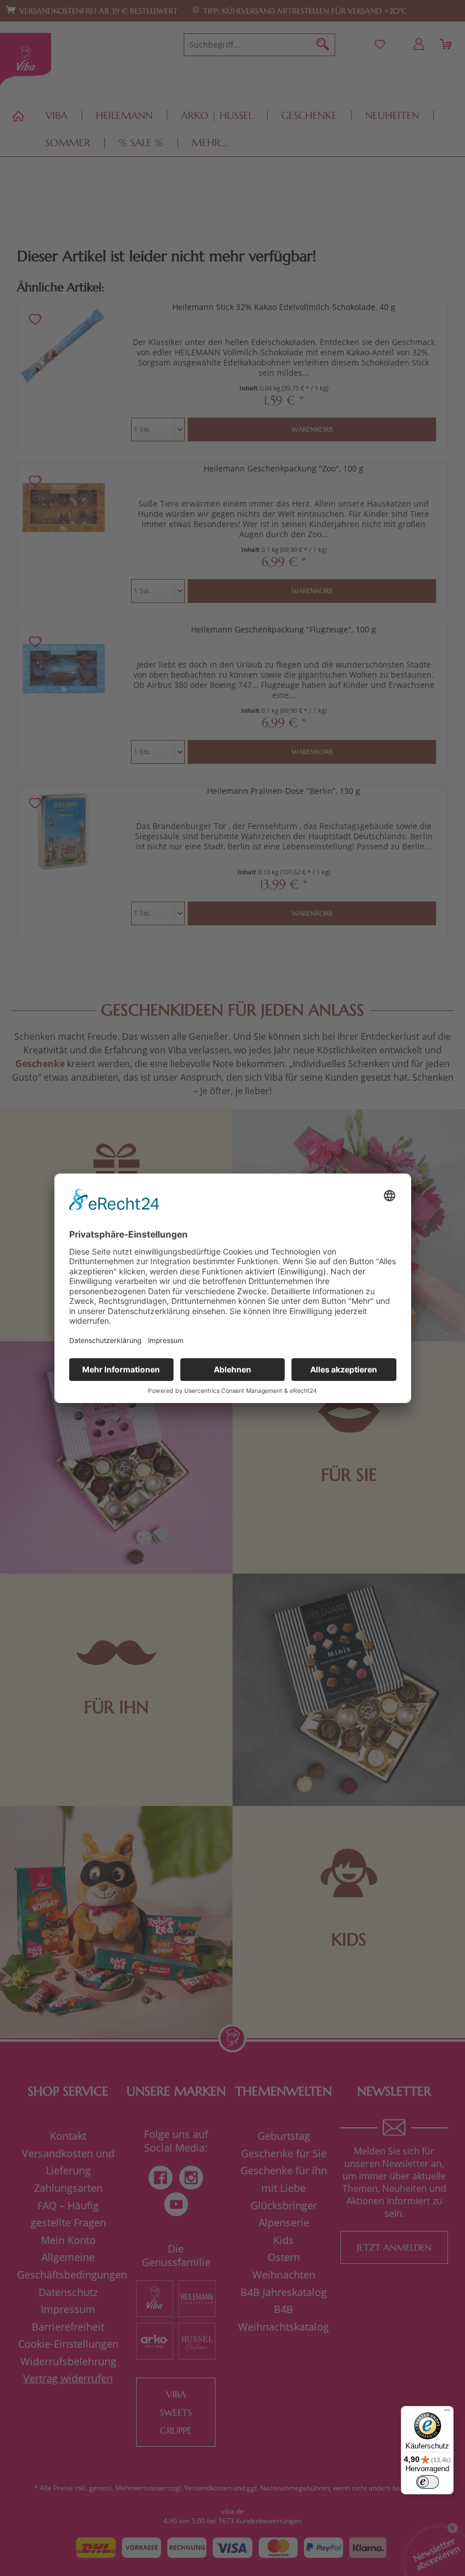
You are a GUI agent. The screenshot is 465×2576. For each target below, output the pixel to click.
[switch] (428, 2482)
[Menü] (447, 2413)
